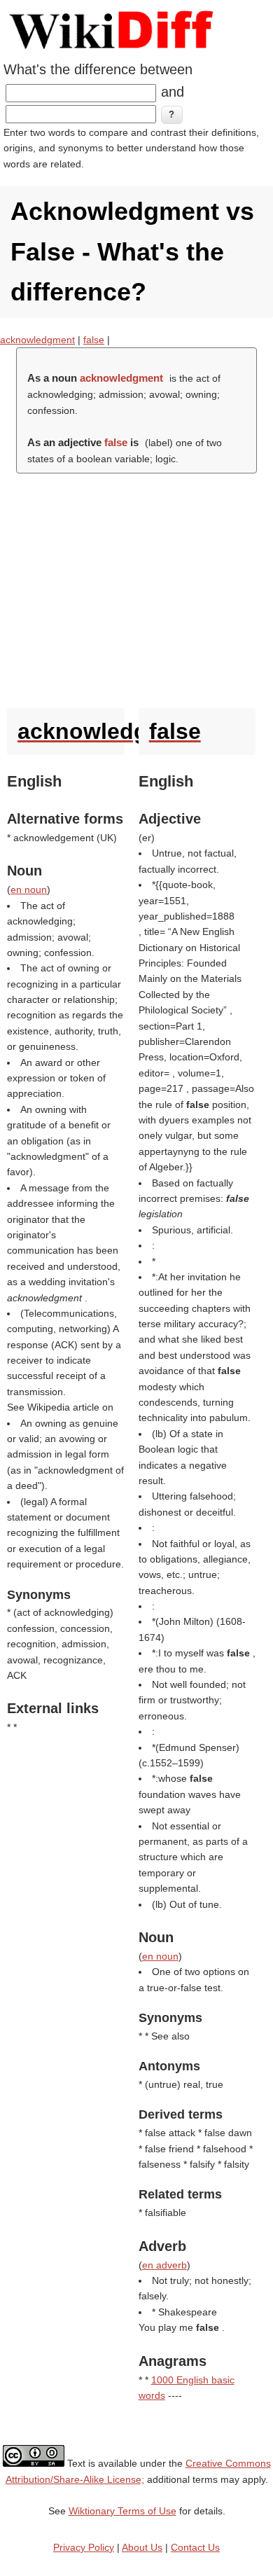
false (94, 340)
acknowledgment (37, 340)
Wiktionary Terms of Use (122, 2511)
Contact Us (195, 2547)
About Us (142, 2547)
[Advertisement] (136, 587)
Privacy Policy (84, 2547)
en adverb (164, 2265)
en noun (29, 889)
